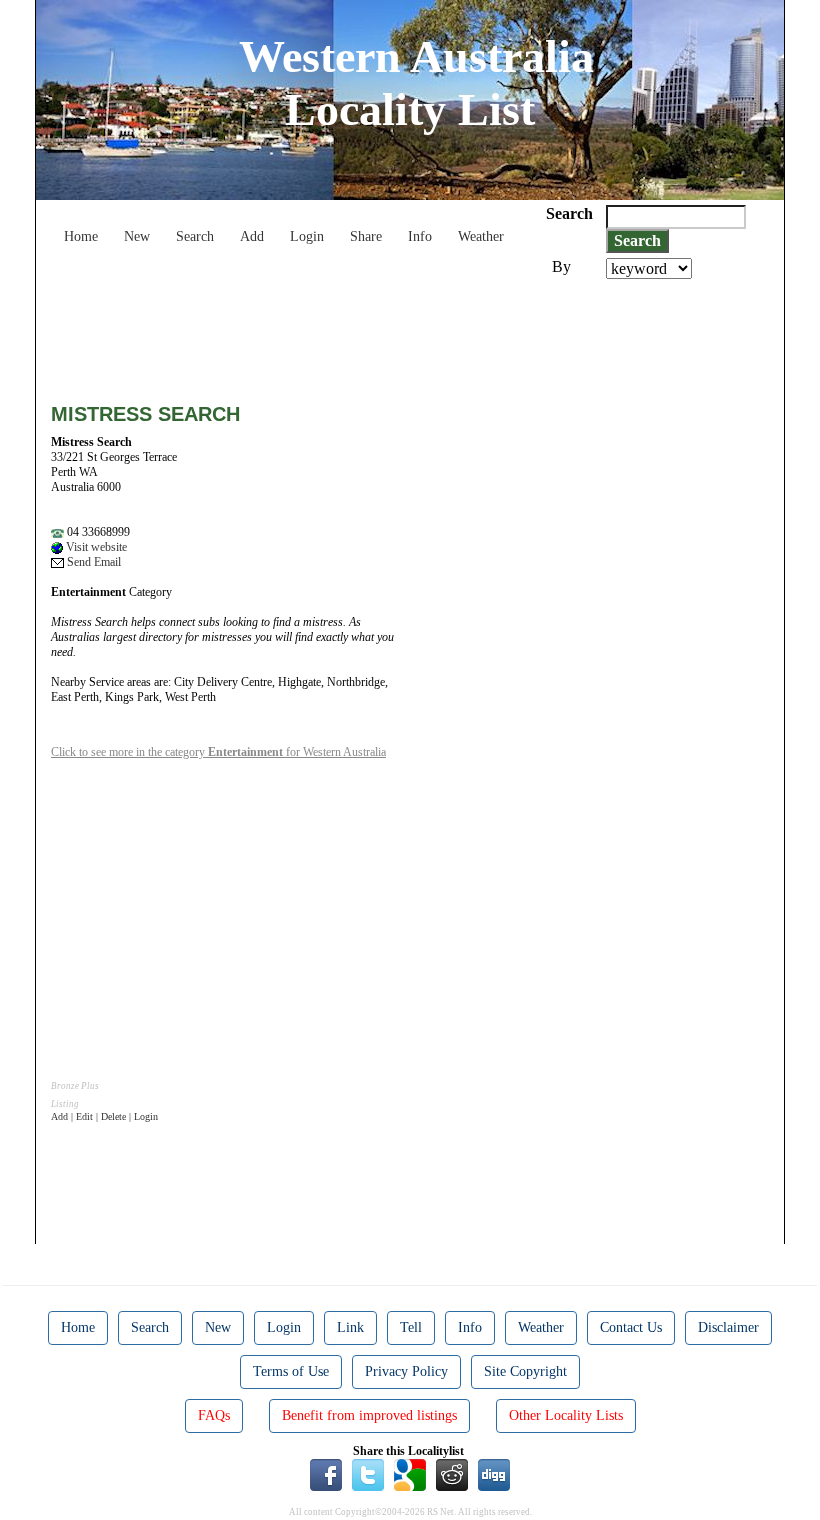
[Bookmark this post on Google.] (410, 1474)
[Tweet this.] (368, 1474)
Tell (411, 1327)
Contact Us (631, 1327)
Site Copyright (525, 1371)
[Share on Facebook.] (326, 1474)
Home (81, 236)
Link (350, 1327)
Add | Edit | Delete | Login (104, 1116)
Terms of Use (291, 1371)
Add (252, 236)
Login (307, 236)
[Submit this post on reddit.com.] (452, 1474)
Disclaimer (728, 1327)
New (137, 236)
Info (420, 236)
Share (366, 236)
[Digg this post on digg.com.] (494, 1474)
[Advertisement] (415, 334)
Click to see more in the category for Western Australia (218, 752)
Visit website (95, 547)
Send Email (92, 562)
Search (195, 236)
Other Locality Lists (566, 1415)
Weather (481, 236)
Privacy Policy (406, 1371)
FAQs (214, 1415)
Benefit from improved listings (369, 1415)
